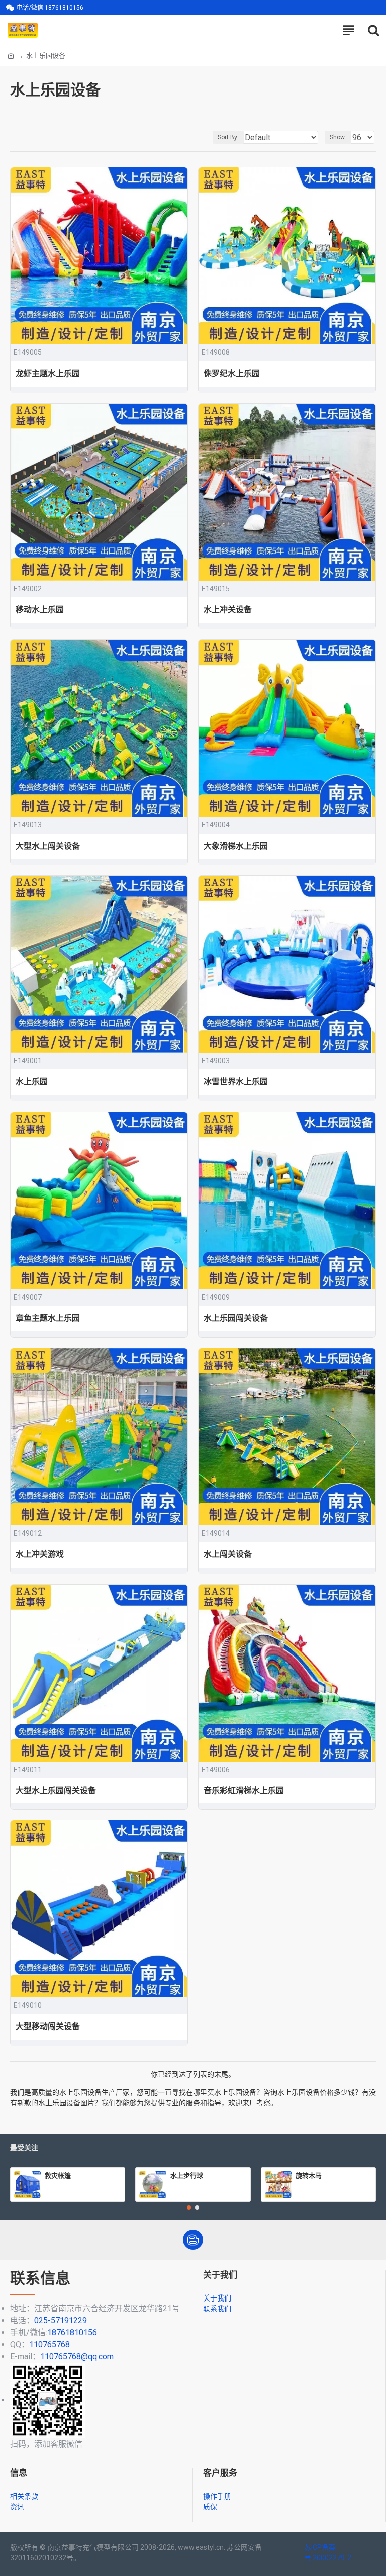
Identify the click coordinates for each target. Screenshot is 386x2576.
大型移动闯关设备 (48, 2026)
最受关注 (24, 2148)
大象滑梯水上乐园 (236, 846)
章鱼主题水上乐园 (48, 1318)
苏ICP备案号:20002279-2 (328, 2553)
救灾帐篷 (58, 2175)
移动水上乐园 (40, 610)
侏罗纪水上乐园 (232, 373)
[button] (189, 2207)
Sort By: (228, 137)
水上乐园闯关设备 (236, 1318)
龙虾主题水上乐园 (48, 373)
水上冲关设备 (228, 610)
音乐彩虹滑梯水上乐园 (244, 1790)
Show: (338, 137)
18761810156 (72, 2332)
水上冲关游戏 (40, 1554)
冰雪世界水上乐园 (236, 1082)
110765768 (50, 2344)
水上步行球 (187, 2175)
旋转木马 (309, 2175)
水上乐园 (32, 1082)
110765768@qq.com (77, 2357)
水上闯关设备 (228, 1554)
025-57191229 (61, 2320)
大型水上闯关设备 (48, 846)
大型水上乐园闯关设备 (56, 1790)
